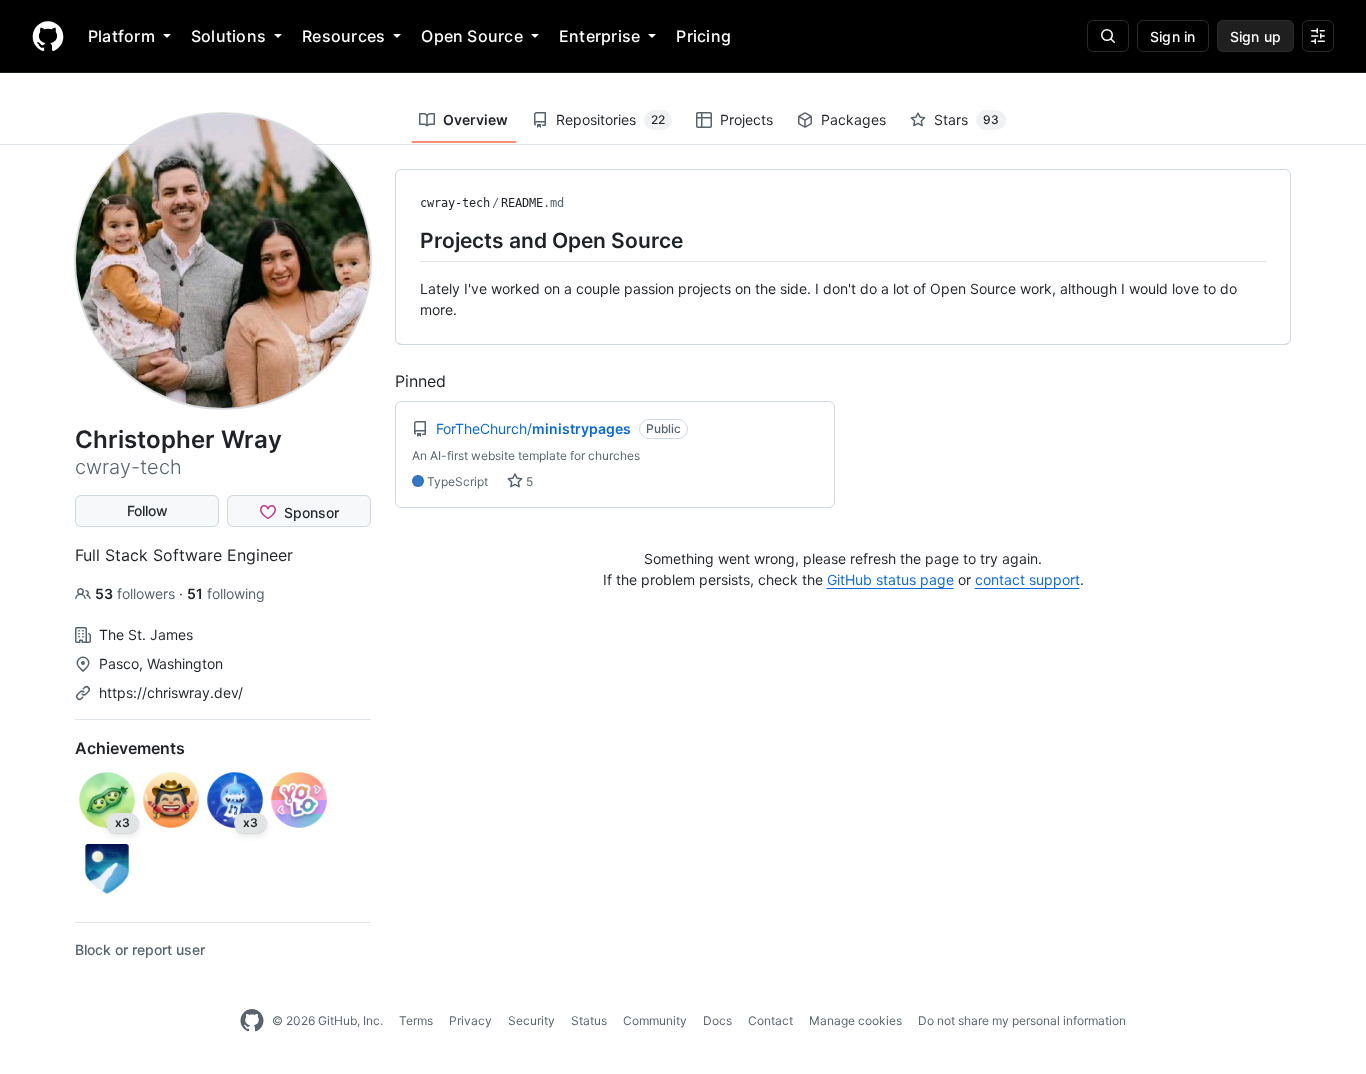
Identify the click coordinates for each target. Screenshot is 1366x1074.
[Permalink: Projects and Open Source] (406, 240)
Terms (416, 1020)
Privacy (470, 1020)
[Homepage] (48, 36)
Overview (475, 119)
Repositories (610, 119)
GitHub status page (890, 579)
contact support (1027, 579)
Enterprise (599, 36)
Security (531, 1020)
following (226, 593)
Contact (770, 1020)
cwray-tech (455, 203)
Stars (966, 119)
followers (137, 593)
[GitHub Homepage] (252, 1021)
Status (589, 1020)
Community (655, 1020)
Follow (147, 510)
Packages (853, 119)
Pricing (703, 36)
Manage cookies (855, 1020)
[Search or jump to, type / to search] (1108, 36)
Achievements (130, 748)
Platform (121, 36)
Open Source (472, 36)
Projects (746, 119)
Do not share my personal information (1022, 1020)
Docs (717, 1020)
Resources (343, 36)
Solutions (228, 36)
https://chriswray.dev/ (171, 692)
